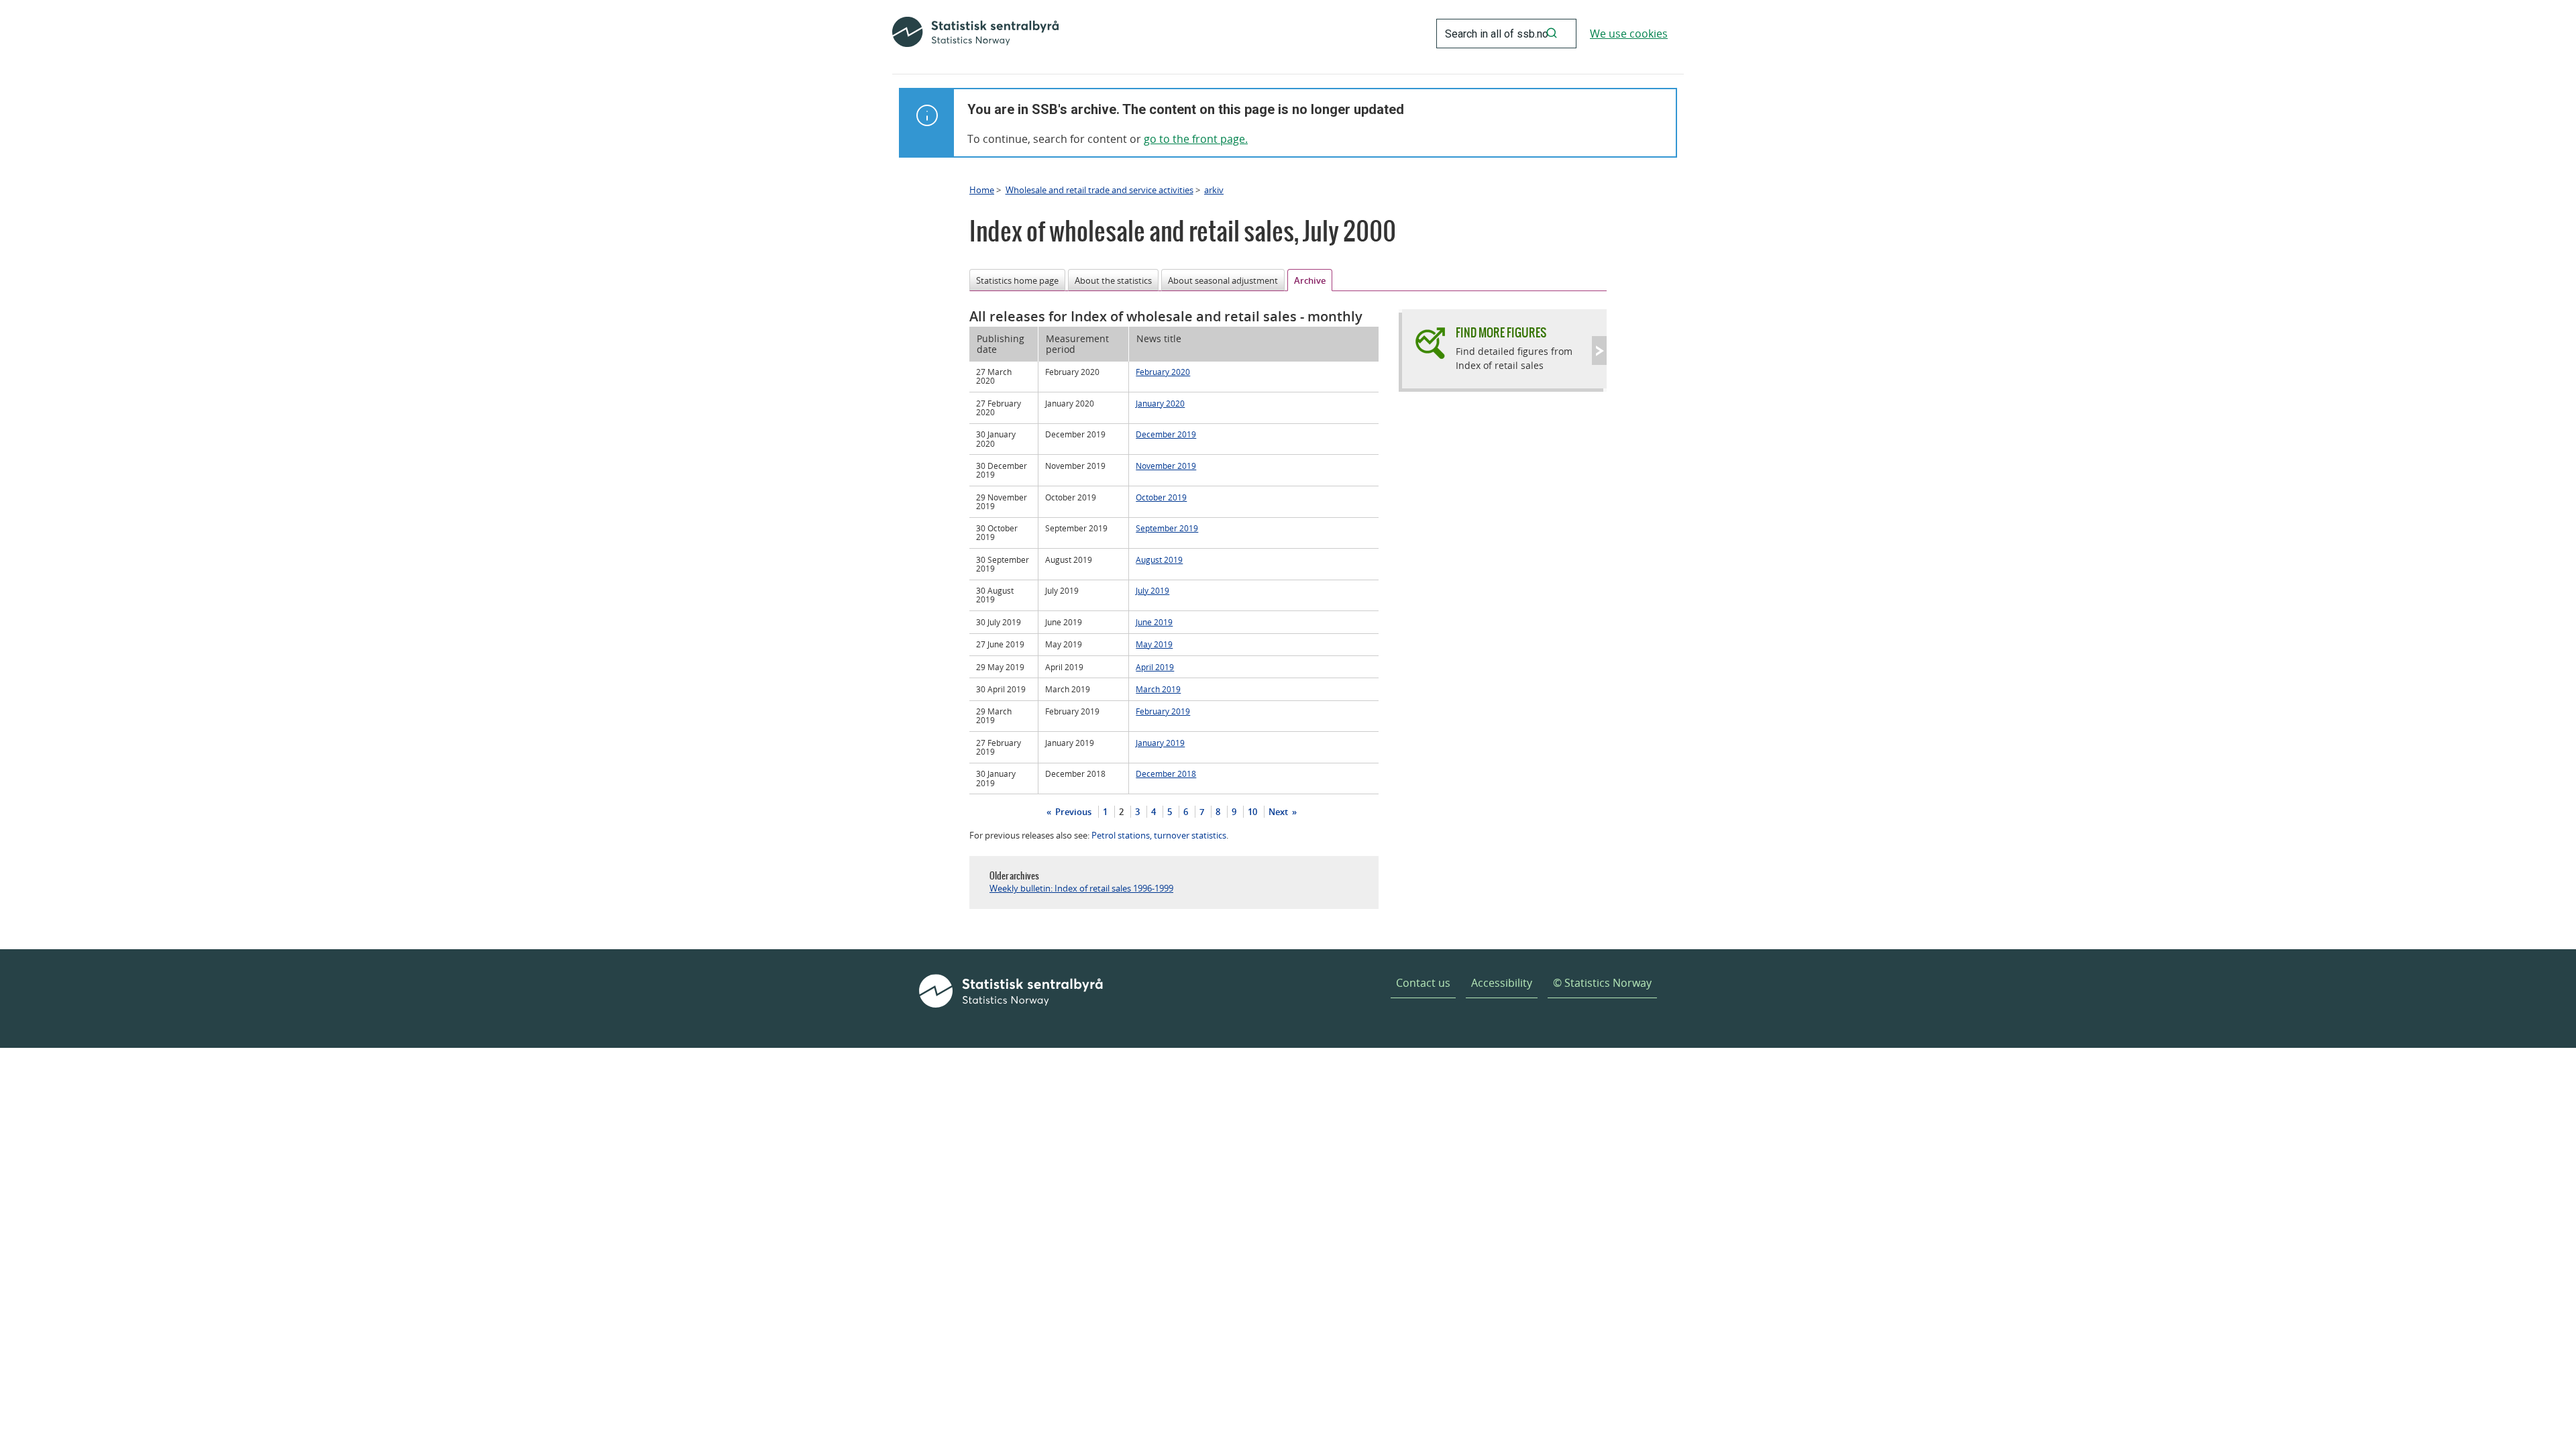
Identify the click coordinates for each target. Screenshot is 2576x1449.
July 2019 (1152, 590)
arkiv (1214, 190)
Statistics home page (1017, 280)
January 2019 (1160, 743)
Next (1279, 812)
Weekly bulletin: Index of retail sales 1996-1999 (1081, 888)
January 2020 (1160, 403)
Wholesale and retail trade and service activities (1099, 190)
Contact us (1423, 983)
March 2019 (1158, 689)
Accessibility (1502, 983)
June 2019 (1154, 622)
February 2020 (1163, 372)
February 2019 (1163, 711)
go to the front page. (1196, 139)
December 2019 (1166, 434)
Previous (1072, 812)
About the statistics (1113, 280)
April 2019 (1155, 667)
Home (982, 190)
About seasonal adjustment (1223, 280)
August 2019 (1159, 559)
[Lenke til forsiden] (975, 34)
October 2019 (1161, 497)
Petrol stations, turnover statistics (1159, 835)
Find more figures (1501, 332)
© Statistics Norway (1602, 983)
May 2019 (1154, 644)
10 (1252, 812)
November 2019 (1166, 466)
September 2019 (1167, 528)
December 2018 (1166, 773)
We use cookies (1629, 34)
